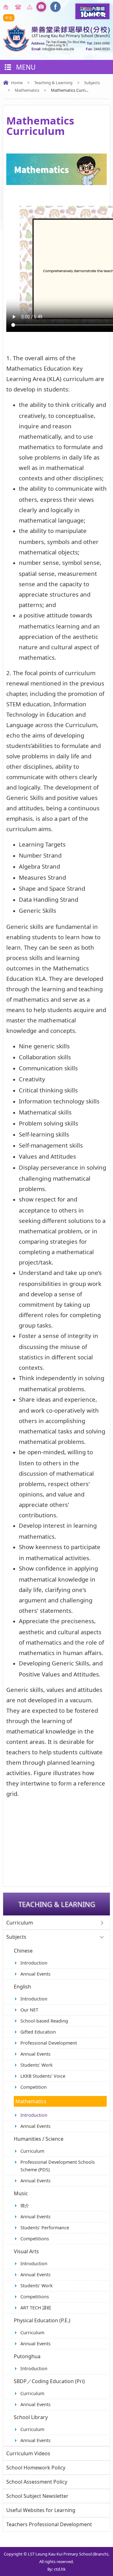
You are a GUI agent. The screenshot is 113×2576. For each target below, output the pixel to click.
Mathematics (27, 90)
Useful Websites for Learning (41, 2510)
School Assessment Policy (37, 2482)
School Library (31, 2417)
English (22, 1987)
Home (7, 7)
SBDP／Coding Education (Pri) (49, 2381)
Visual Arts (26, 2251)
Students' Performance (45, 2228)
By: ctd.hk (56, 2569)
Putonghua (27, 2356)
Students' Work (37, 2065)
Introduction (34, 1963)
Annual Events (35, 1974)
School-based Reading (44, 2021)
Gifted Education (38, 2032)
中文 (9, 18)
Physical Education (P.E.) (42, 2320)
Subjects (92, 83)
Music (21, 2193)
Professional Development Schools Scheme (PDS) (58, 2166)
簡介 (25, 2206)
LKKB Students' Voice (43, 2076)
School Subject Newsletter (37, 2496)
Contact (19, 7)
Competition (34, 2087)
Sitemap (31, 7)
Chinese (23, 1951)
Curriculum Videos (28, 2453)
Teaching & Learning (53, 83)
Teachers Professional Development (49, 2524)
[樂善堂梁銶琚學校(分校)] (56, 49)
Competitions (35, 2239)
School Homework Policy (36, 2468)
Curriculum (20, 1923)
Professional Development (49, 2043)
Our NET (29, 2010)
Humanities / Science (39, 2139)
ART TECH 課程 (36, 2308)
